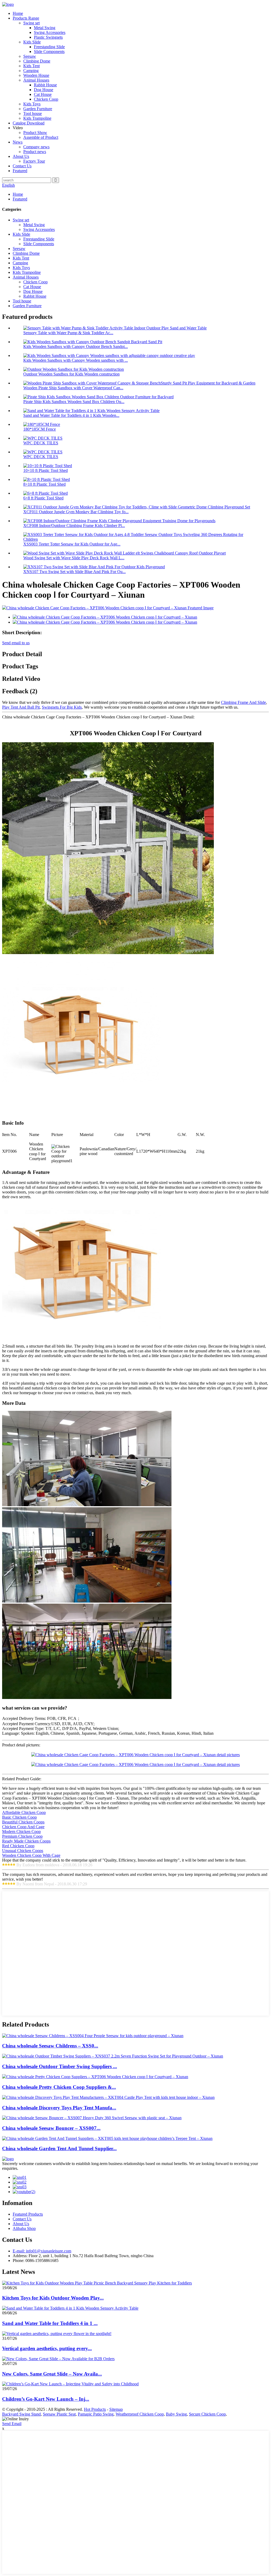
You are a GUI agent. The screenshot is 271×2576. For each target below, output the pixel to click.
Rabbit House (45, 85)
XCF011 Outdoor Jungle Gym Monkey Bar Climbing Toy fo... (76, 512)
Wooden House (36, 75)
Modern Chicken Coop (21, 1832)
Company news (36, 147)
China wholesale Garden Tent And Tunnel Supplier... (59, 2148)
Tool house (33, 113)
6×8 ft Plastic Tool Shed (43, 498)
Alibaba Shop (24, 2228)
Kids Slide (32, 42)
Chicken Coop (46, 99)
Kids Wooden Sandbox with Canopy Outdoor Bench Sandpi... (76, 346)
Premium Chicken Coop (22, 1836)
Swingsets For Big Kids (62, 707)
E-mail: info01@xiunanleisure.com (42, 2251)
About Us (21, 156)
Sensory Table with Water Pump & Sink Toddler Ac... (68, 333)
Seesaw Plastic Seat (59, 2414)
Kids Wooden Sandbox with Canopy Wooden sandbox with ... (76, 360)
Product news (35, 152)
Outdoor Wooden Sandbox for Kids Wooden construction (71, 374)
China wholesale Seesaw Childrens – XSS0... (50, 2046)
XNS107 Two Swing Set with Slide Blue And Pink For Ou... (74, 572)
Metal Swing (45, 28)
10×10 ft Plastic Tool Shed (46, 470)
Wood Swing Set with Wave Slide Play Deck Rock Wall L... (74, 558)
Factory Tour (34, 161)
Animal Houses (36, 80)
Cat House (43, 94)
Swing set (31, 23)
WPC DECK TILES (41, 443)
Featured (20, 171)
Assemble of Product (41, 137)
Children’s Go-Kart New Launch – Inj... (46, 2399)
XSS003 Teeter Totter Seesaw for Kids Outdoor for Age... (72, 544)
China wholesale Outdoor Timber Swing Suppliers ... (60, 2066)
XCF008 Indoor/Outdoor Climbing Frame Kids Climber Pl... (74, 526)
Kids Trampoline (37, 118)
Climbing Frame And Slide (243, 702)
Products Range (26, 18)
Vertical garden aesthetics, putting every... (47, 2348)
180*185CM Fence (40, 429)
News (18, 142)
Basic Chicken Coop (19, 1817)
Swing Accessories (50, 32)
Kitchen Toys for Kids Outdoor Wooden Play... (53, 2298)
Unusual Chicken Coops (23, 1851)
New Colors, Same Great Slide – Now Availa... (52, 2374)
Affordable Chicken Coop (24, 1812)
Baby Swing (176, 2414)
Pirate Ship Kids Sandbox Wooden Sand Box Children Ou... (74, 402)
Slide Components (49, 52)
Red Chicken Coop (18, 1846)
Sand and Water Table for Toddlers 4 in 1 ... (50, 2323)
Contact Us (22, 166)
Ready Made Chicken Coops (26, 1841)
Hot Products (95, 2409)
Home (18, 13)
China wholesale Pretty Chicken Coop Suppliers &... (59, 2087)
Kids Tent (31, 66)
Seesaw (30, 56)
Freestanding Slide (49, 47)
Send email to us (16, 643)
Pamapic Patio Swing (96, 2414)
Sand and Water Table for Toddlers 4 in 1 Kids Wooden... (71, 415)
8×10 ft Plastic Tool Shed (44, 484)
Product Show (35, 133)
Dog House (44, 90)
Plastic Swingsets (48, 37)
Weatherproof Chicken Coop (140, 2414)
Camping (31, 71)
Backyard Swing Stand (21, 2414)
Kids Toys (32, 104)
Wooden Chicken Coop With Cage (31, 1855)
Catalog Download (29, 123)
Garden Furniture (38, 109)
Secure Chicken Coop (207, 2414)
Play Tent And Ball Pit (21, 707)
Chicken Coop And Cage (23, 1827)
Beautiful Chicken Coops (23, 1822)
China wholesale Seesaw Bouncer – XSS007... (51, 2128)
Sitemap (116, 2409)
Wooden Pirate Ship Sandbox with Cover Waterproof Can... (73, 388)
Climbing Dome (37, 61)
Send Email (12, 2424)
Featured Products (28, 2214)
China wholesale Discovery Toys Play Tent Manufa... (59, 2108)
